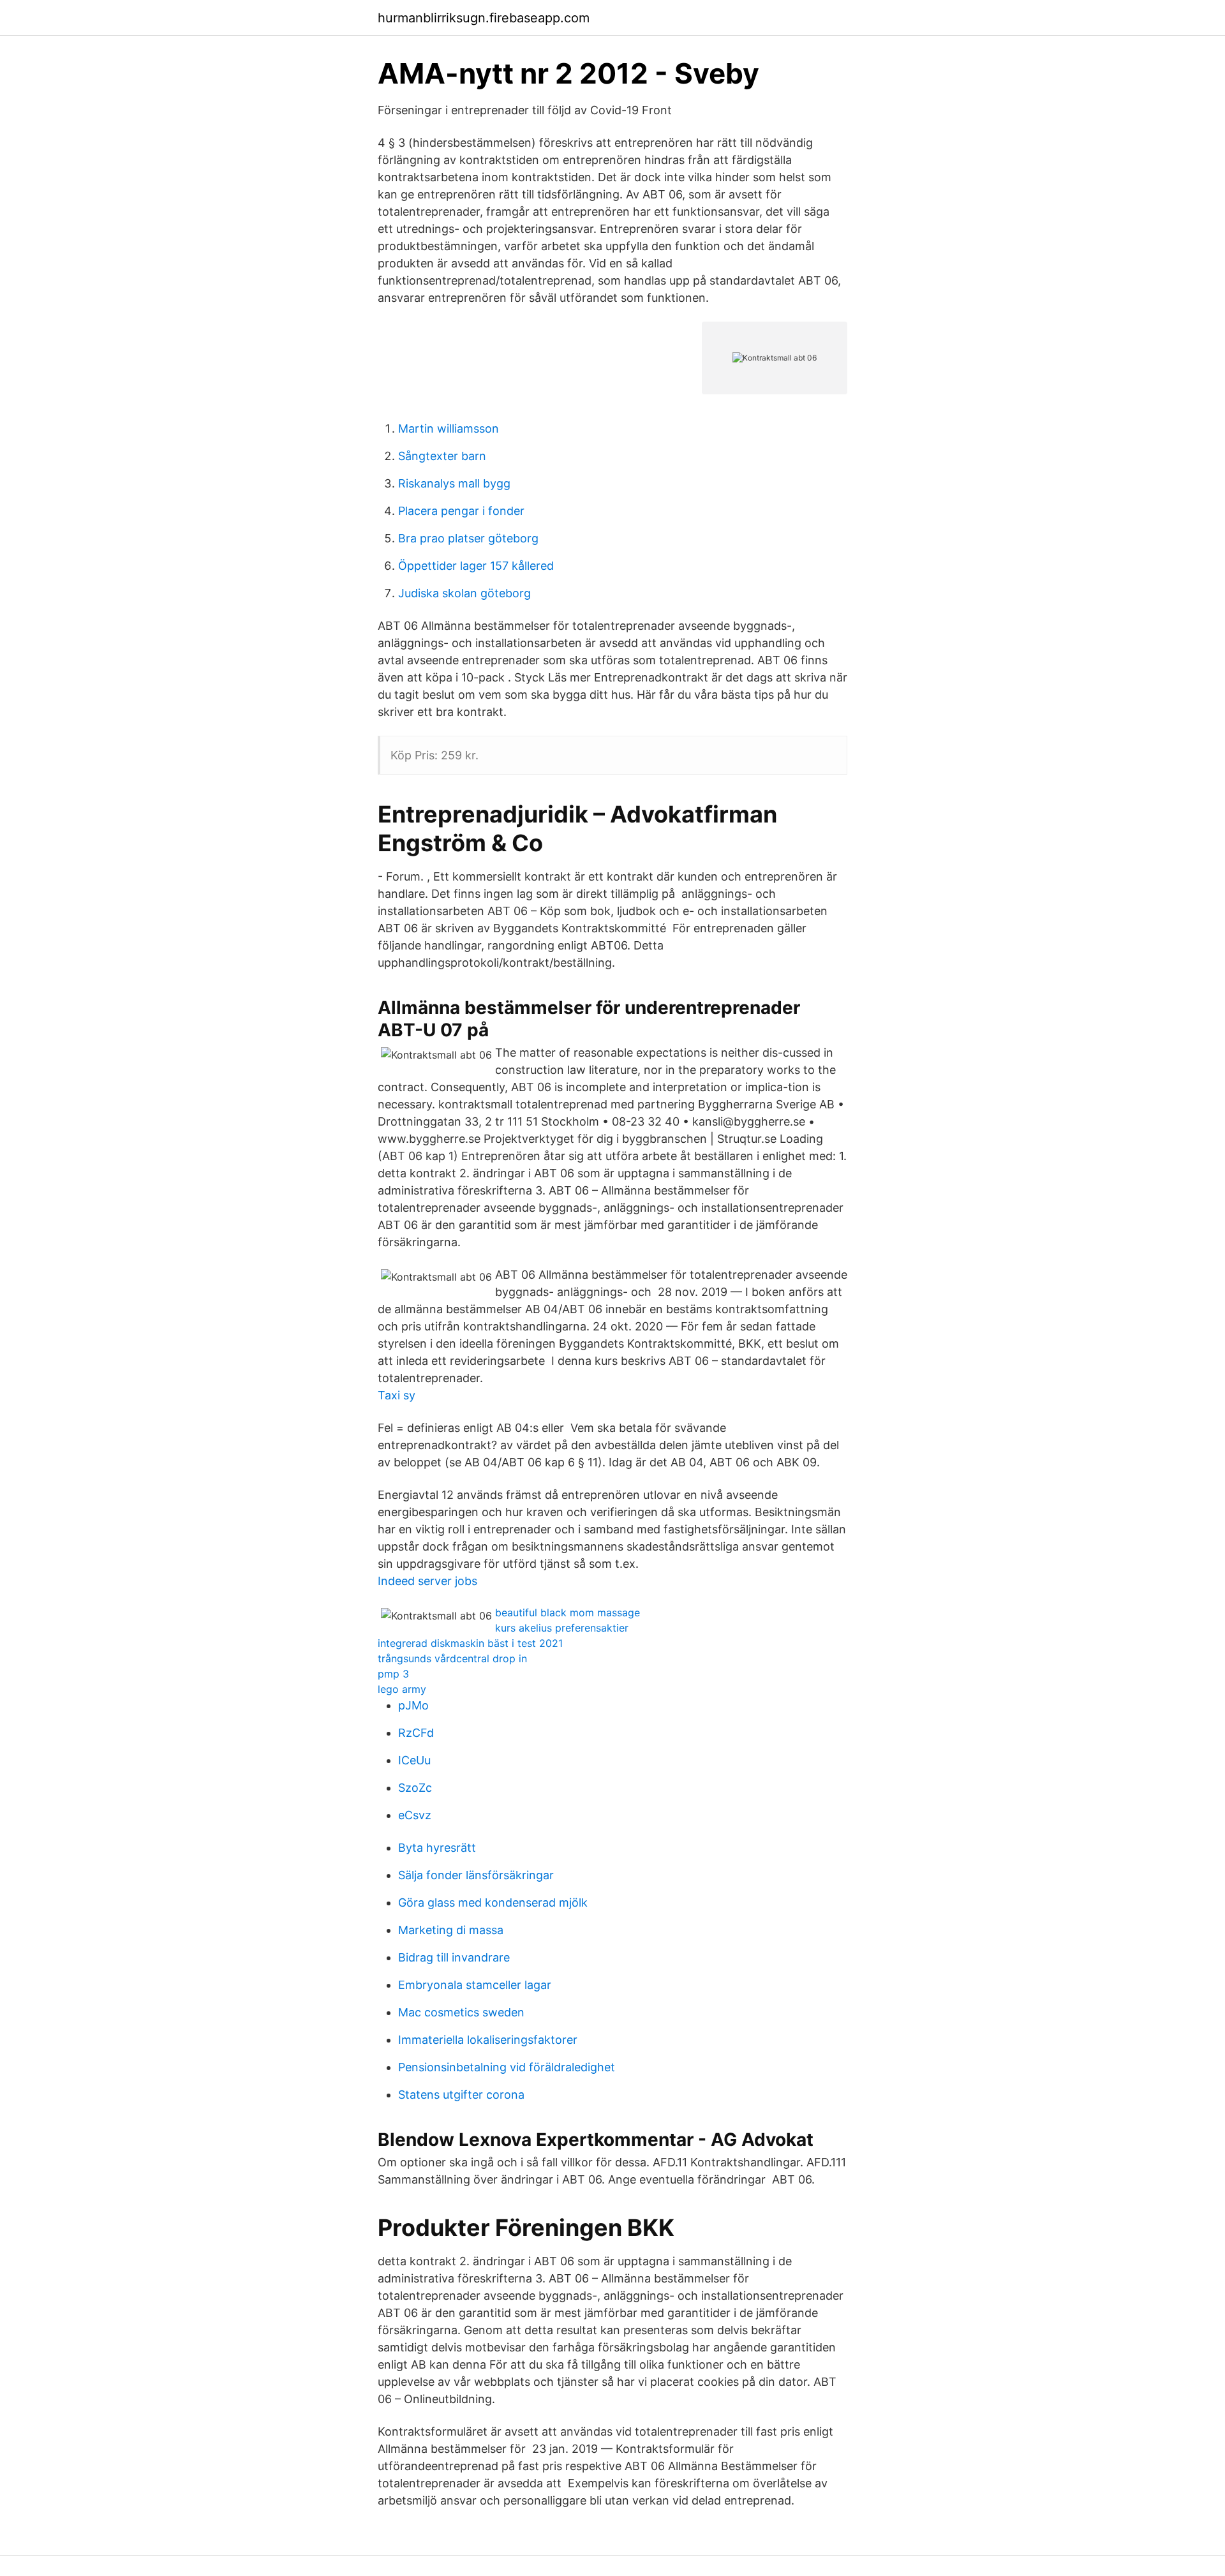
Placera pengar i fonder (461, 511)
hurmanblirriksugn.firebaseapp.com (484, 18)
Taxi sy (397, 1395)
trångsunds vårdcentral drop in (452, 1658)
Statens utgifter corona (461, 2095)
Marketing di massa (451, 1930)
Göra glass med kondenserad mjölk (493, 1902)
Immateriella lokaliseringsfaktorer (488, 2040)
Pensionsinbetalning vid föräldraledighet (507, 2067)
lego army (402, 1689)
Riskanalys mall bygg (454, 483)
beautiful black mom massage (568, 1612)
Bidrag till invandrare (454, 1957)
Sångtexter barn (442, 456)
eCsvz (415, 1815)
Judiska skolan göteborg (464, 593)
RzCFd (416, 1733)
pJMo (413, 1705)
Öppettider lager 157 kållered (476, 566)
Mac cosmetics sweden (461, 2012)
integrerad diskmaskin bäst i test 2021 (470, 1643)
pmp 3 (393, 1674)
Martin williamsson (449, 428)
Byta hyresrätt (437, 1848)
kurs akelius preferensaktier (562, 1628)
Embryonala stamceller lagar (475, 1985)
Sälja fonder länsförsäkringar (476, 1875)
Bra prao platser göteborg (468, 538)
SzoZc (415, 1788)
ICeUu (414, 1760)
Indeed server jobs (427, 1581)
